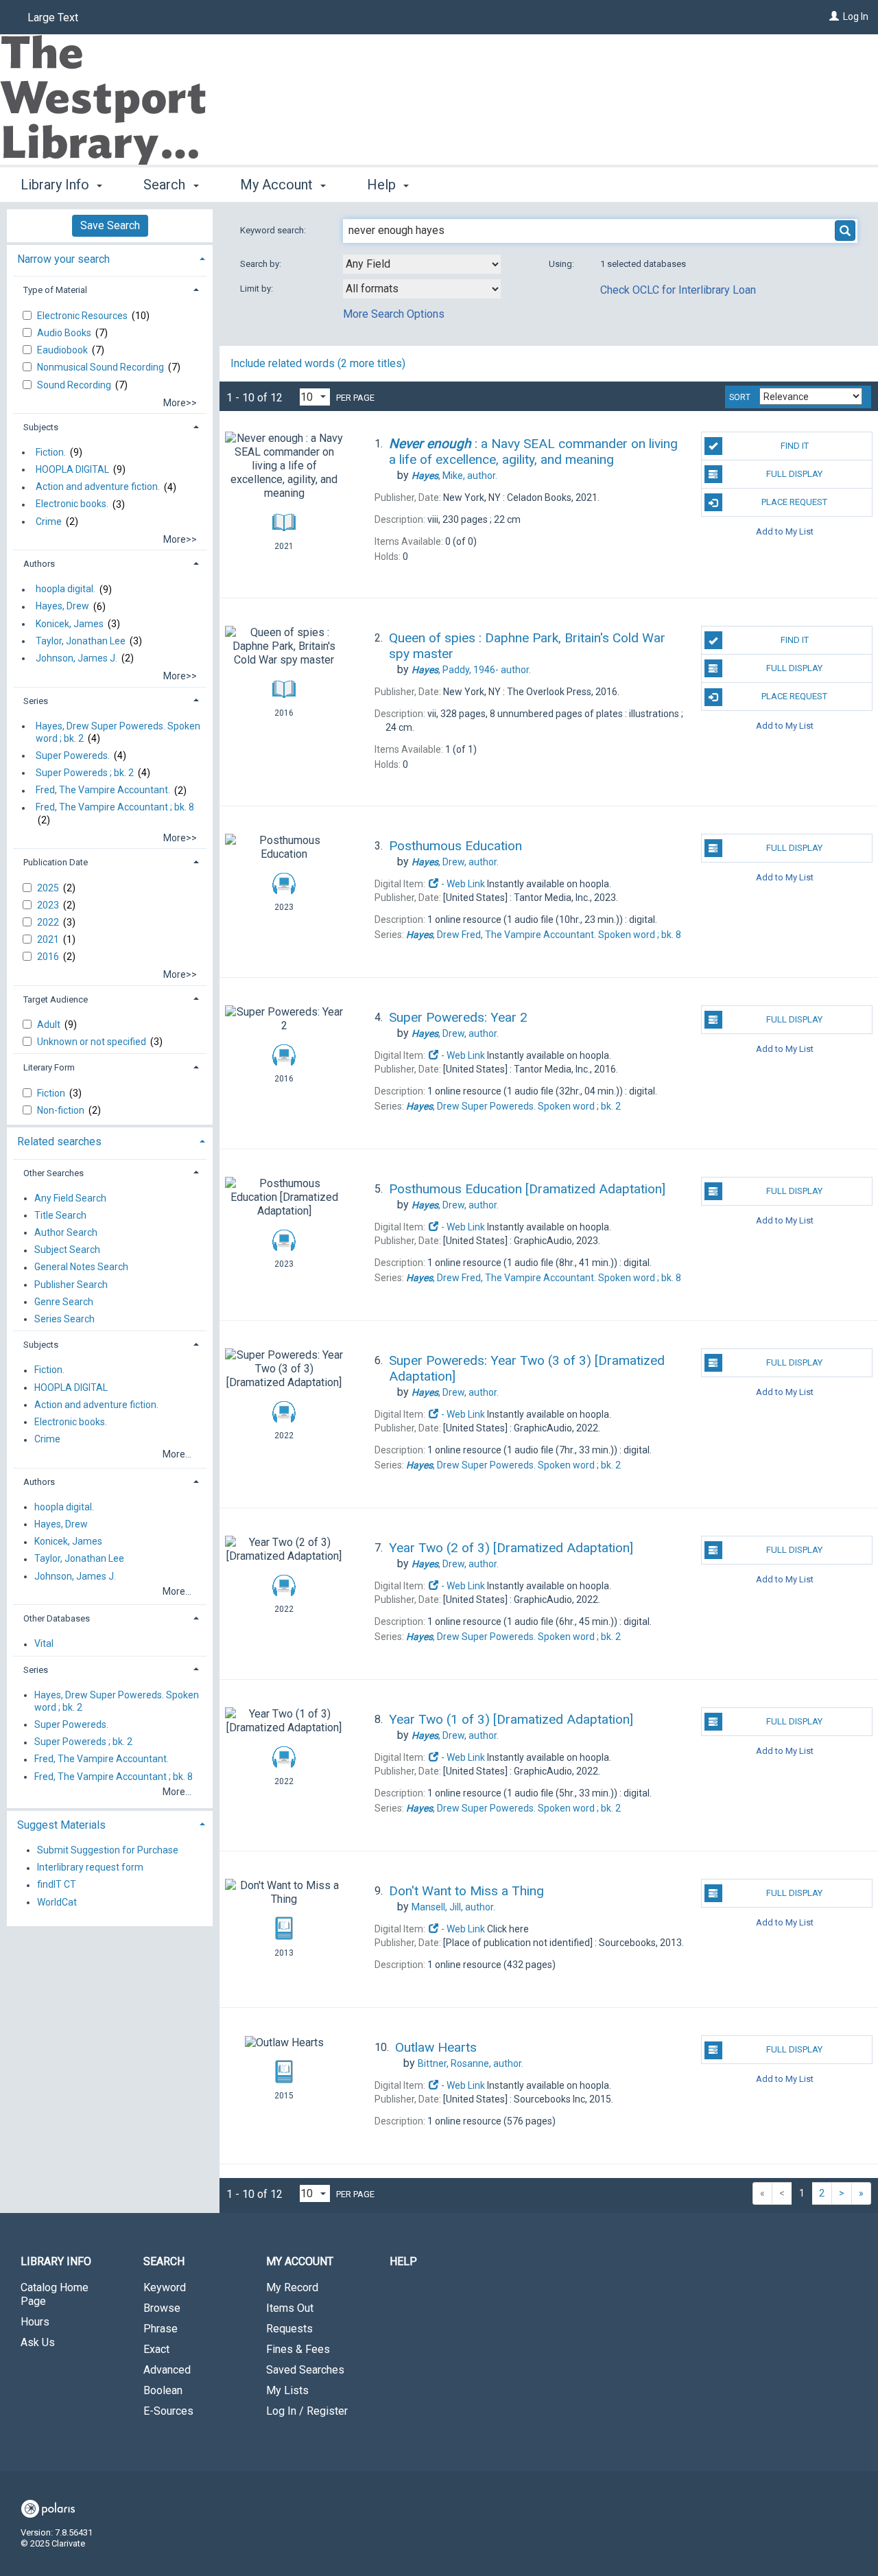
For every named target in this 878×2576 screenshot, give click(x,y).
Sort (740, 397)
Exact (156, 2349)
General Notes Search (81, 1267)
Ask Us (38, 2342)
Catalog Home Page (55, 2294)
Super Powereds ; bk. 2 (85, 773)
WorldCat (57, 1902)
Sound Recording (75, 385)
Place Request (794, 502)
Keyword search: (274, 230)
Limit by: (258, 289)
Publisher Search (71, 1285)
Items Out (290, 2308)
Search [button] (166, 185)
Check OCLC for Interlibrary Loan (678, 290)
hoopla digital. (66, 589)
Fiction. (51, 452)
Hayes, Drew (62, 607)
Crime (49, 522)
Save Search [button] (110, 225)
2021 (49, 939)
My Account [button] (278, 185)
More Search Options (394, 314)
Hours (35, 2322)
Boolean (163, 2390)
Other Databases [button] (57, 1618)
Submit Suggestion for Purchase (108, 1850)
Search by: (262, 264)
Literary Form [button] (49, 1067)
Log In (856, 16)
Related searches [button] (59, 1141)
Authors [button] (39, 564)
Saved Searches (305, 2370)
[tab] (110, 258)
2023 (49, 905)
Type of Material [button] (55, 290)
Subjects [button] (41, 427)
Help (403, 2261)
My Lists (287, 2390)
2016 (49, 957)
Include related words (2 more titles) (318, 363)
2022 (49, 922)
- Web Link (462, 884)
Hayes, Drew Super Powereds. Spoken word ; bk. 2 (118, 732)
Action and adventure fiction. (98, 487)
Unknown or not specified (93, 1042)
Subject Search (67, 1250)
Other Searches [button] (54, 1173)
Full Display (794, 474)
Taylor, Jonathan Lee (81, 641)
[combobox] (422, 264)
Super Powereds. (73, 756)
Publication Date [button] (56, 862)
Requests (289, 2329)
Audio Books (65, 333)
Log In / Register (307, 2411)
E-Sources (168, 2411)
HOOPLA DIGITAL (72, 469)
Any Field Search (70, 1198)
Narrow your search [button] (63, 259)
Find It (795, 446)
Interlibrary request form (90, 1868)
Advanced (167, 2370)
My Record (292, 2287)
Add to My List (785, 531)
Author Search (66, 1232)
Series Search (64, 1319)
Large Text (53, 17)
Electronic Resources (83, 316)
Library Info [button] (57, 185)
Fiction (52, 1093)
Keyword (165, 2287)
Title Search (60, 1215)
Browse (162, 2308)
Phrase (161, 2329)
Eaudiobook (63, 350)
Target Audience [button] (56, 999)
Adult (50, 1024)
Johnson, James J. (76, 658)
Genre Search (64, 1302)
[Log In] (834, 16)
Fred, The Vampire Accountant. (103, 791)
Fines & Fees (298, 2349)
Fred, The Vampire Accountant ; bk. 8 (115, 808)
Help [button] (383, 185)
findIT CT (57, 1885)
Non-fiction (62, 1110)
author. (454, 476)
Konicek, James (70, 624)
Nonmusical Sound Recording (102, 367)
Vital (44, 1644)
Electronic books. (72, 504)
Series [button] (36, 701)
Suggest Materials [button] (61, 1825)
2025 (49, 888)
